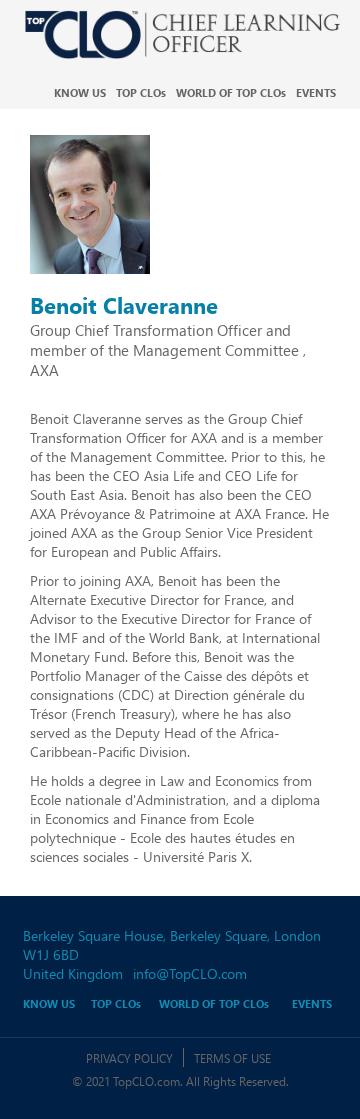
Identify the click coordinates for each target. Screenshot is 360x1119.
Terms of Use (232, 1058)
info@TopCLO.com (190, 973)
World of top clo (231, 92)
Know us (80, 92)
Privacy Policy (129, 1058)
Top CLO (141, 92)
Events (316, 92)
